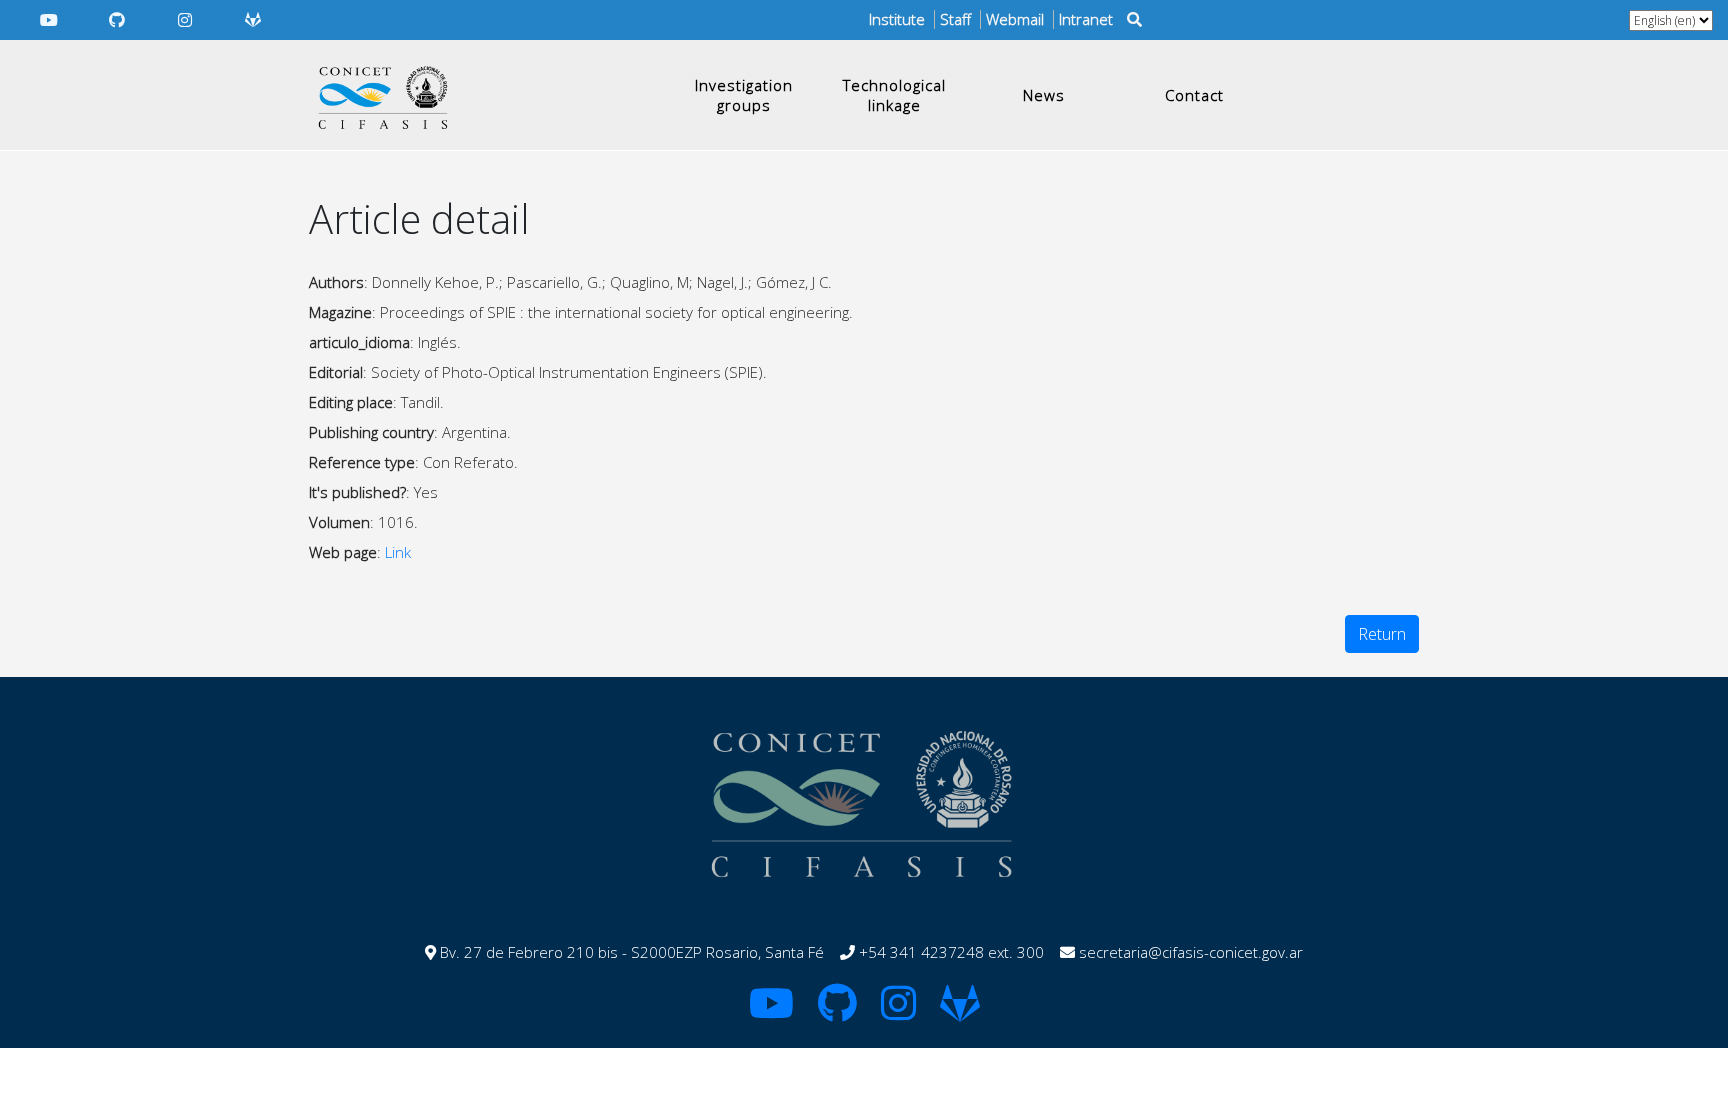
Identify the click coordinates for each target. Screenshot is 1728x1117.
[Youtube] (49, 20)
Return (1382, 634)
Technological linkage (894, 95)
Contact (1194, 95)
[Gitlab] (253, 20)
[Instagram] (185, 20)
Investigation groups (744, 95)
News (1044, 95)
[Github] (117, 20)
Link (398, 552)
